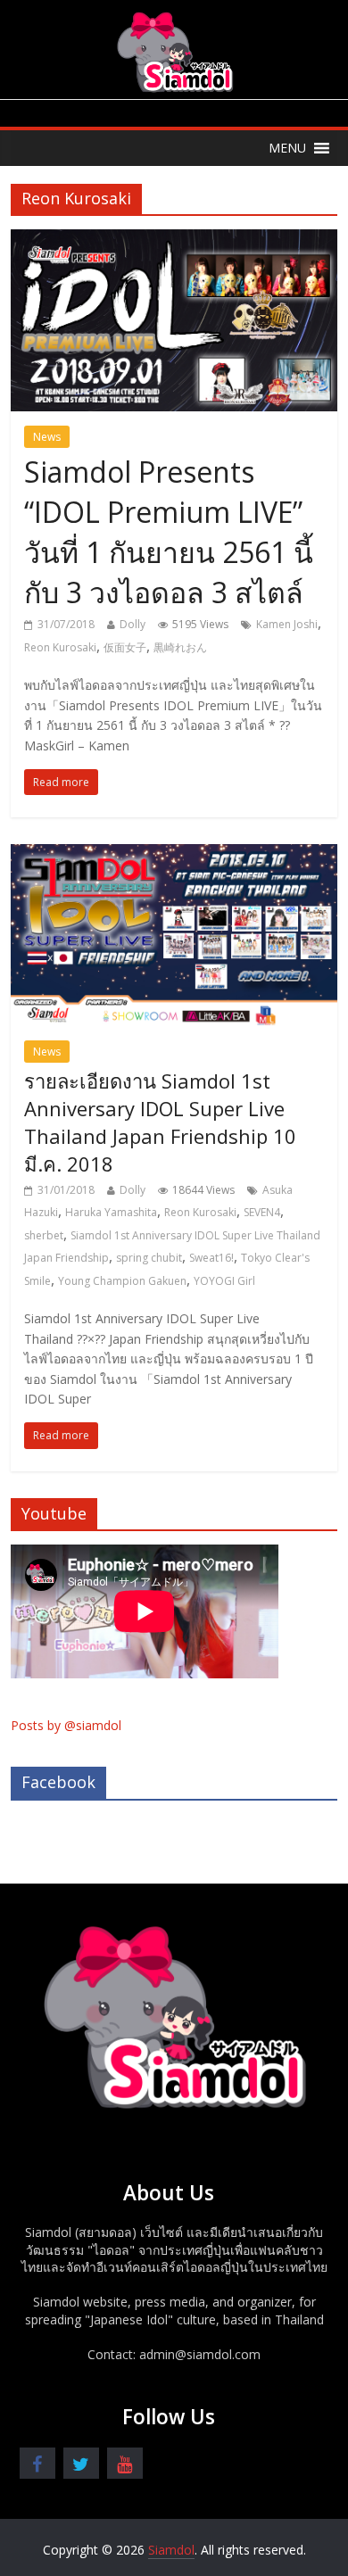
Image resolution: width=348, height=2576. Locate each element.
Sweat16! (211, 1258)
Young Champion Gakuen (122, 1281)
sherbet (44, 1235)
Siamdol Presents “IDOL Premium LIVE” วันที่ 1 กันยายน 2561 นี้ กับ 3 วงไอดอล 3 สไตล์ (169, 531)
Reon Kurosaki (60, 647)
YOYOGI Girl (224, 1281)
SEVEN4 (262, 1212)
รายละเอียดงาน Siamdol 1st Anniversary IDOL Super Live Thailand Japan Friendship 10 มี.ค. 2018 (160, 1122)
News (47, 437)
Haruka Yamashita (111, 1212)
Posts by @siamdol (66, 1725)
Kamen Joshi (287, 624)
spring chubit (149, 1258)
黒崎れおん (180, 647)
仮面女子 (125, 647)
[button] (287, 148)
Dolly (133, 624)
